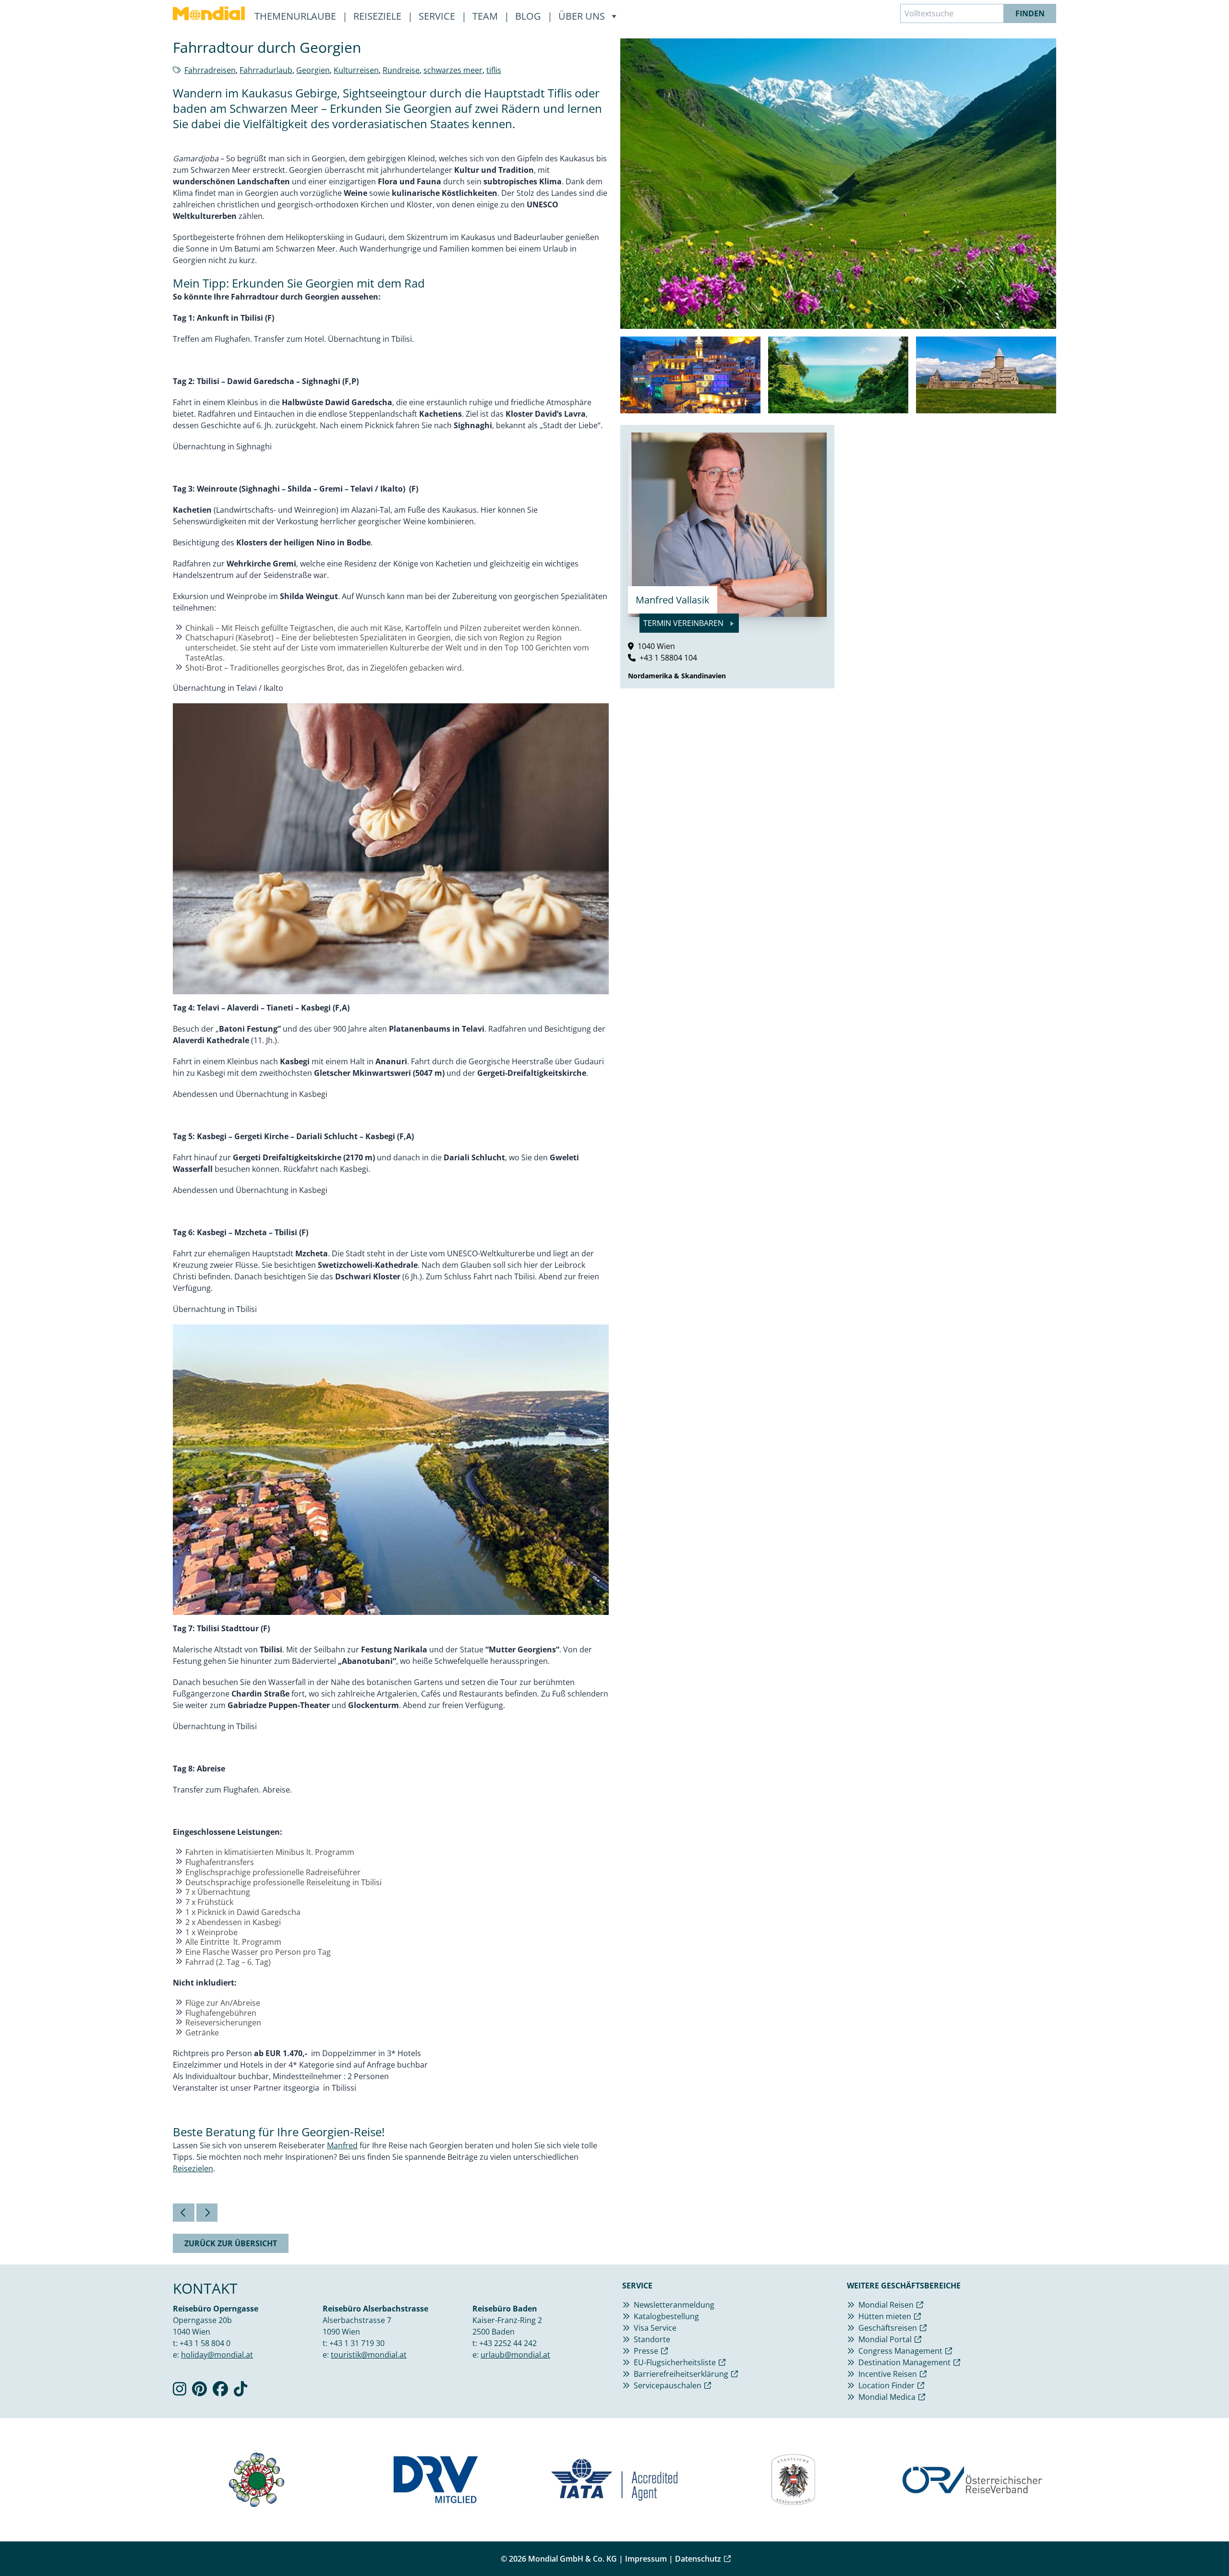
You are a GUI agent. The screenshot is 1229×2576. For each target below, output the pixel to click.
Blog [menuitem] (529, 16)
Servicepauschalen (668, 2385)
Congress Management (900, 2351)
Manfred (342, 2145)
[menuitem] (209, 13)
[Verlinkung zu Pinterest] (199, 2392)
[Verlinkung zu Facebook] (220, 2392)
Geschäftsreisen (888, 2328)
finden (1030, 13)
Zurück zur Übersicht (231, 2243)
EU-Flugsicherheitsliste (675, 2362)
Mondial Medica (887, 2397)
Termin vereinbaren (684, 623)
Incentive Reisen (888, 2374)
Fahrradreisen (210, 70)
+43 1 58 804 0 (205, 2343)
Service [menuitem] (438, 16)
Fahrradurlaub (266, 70)
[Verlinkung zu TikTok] (241, 2392)
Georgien (313, 70)
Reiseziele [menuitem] (379, 16)
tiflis (494, 70)
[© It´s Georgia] (690, 375)
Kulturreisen (356, 70)
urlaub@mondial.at (515, 2355)
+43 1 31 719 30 (357, 2343)
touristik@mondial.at (369, 2355)
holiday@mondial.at (217, 2355)
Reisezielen (193, 2168)
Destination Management (904, 2362)
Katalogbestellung (666, 2316)
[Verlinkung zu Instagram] (180, 2392)
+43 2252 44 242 (508, 2343)
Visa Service (655, 2328)
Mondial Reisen (886, 2305)
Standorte (652, 2339)
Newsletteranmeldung (674, 2305)
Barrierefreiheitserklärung (681, 2374)
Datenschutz (698, 2559)
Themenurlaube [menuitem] (296, 16)
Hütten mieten (885, 2316)
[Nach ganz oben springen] (1198, 2545)
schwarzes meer (453, 70)
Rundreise (401, 70)
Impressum (646, 2559)
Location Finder (886, 2385)
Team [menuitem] (486, 16)
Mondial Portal (885, 2339)
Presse (646, 2351)
